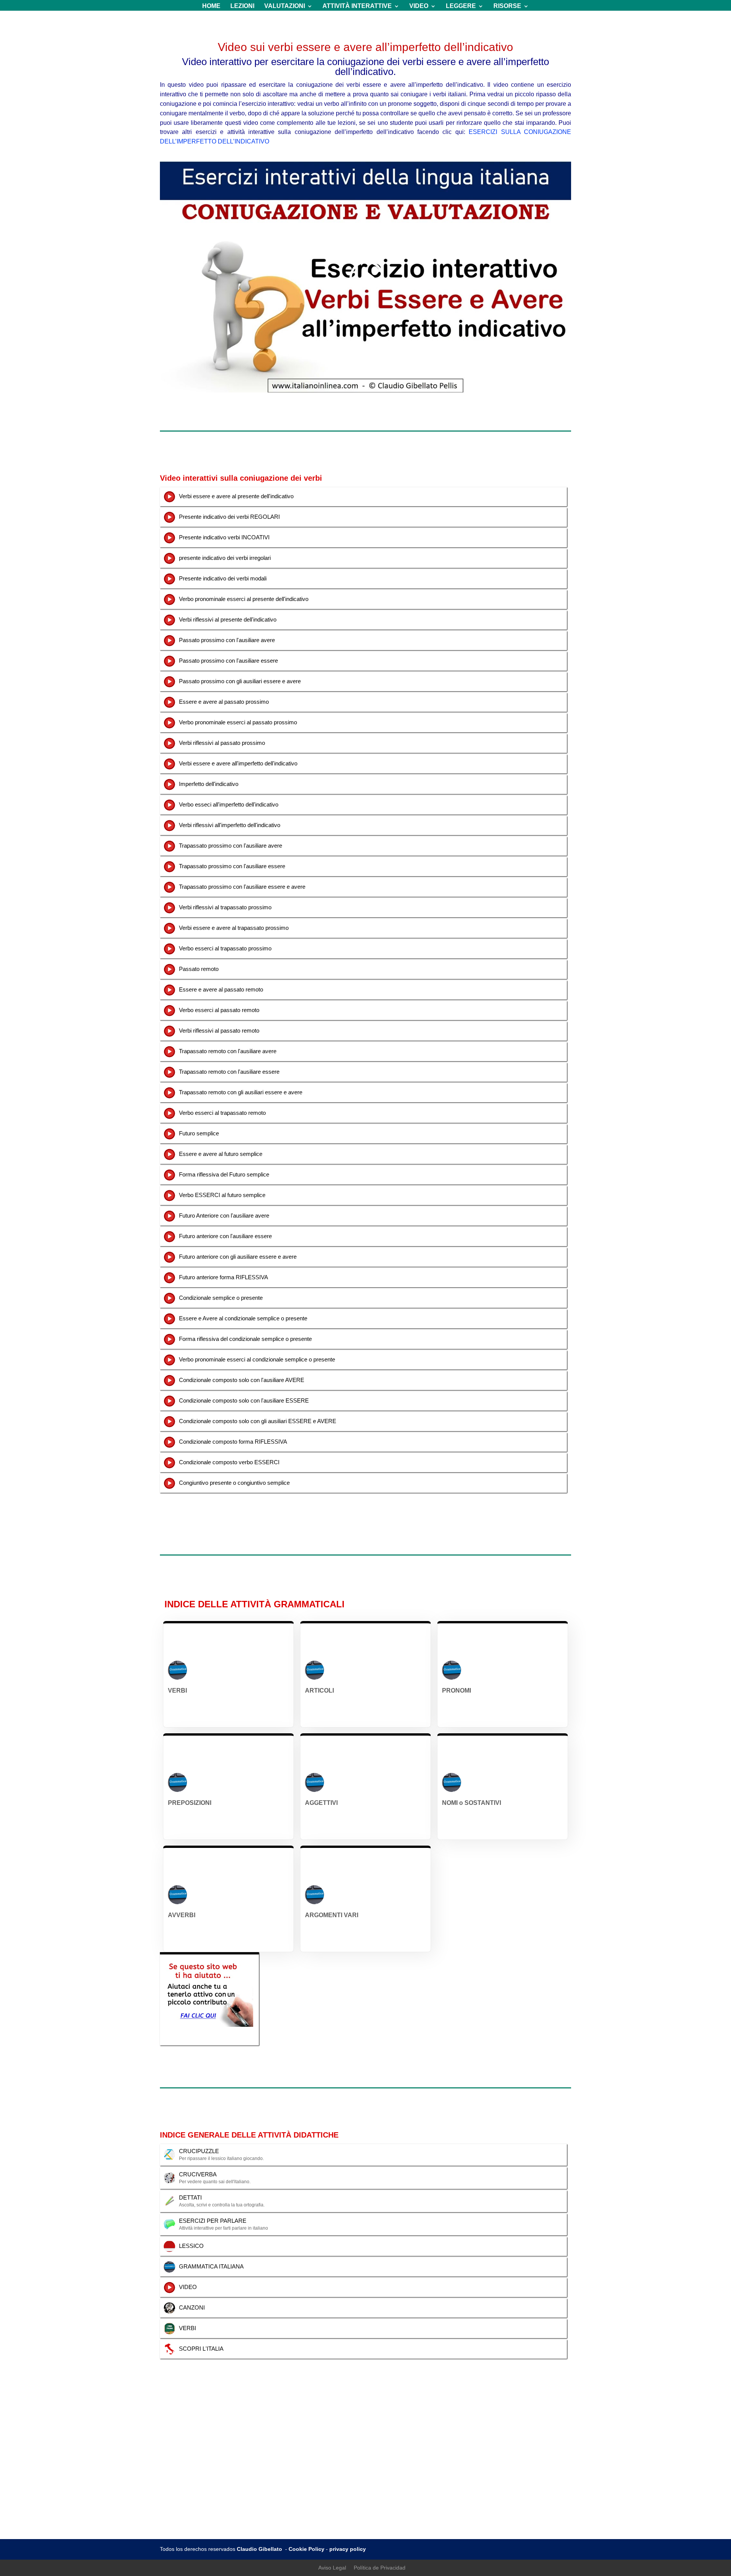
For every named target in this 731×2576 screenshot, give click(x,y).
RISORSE (507, 6)
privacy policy (348, 2549)
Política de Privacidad (380, 2568)
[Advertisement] (365, 2482)
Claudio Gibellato (260, 2549)
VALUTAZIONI (285, 6)
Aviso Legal (332, 2568)
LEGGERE (461, 6)
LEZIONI (242, 6)
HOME (211, 6)
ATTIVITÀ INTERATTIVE (357, 6)
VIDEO (419, 6)
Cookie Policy (306, 2549)
